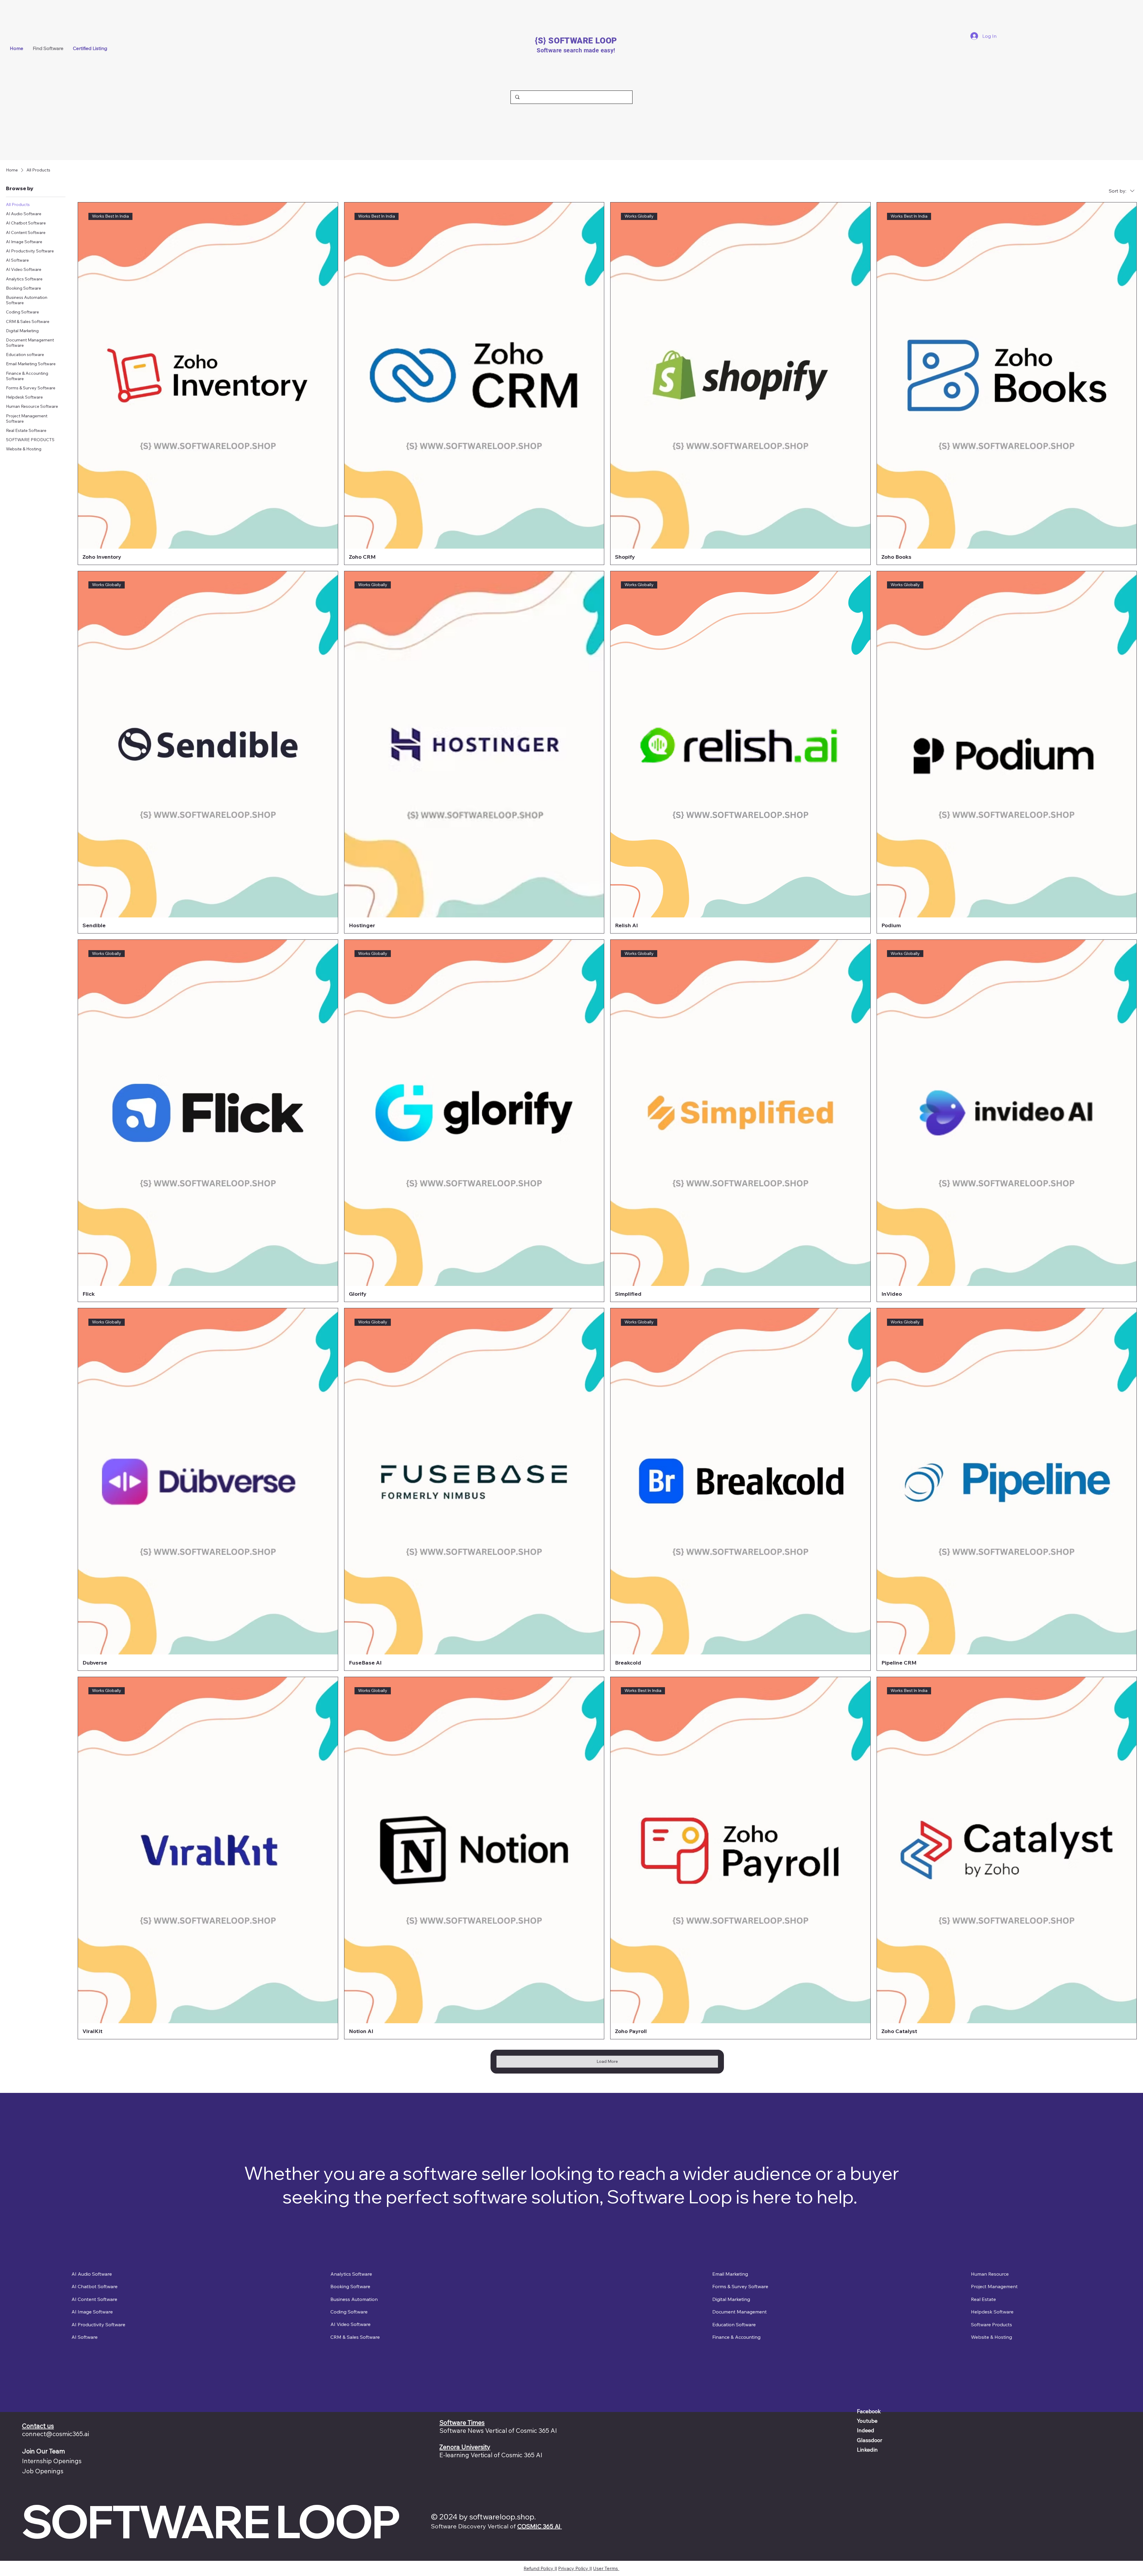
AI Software (85, 2337)
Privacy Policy (574, 2568)
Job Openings (43, 2471)
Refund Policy (539, 2568)
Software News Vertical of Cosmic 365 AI (498, 2430)
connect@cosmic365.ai (56, 2434)
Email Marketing (730, 2274)
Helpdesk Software (992, 2312)
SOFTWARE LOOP (210, 2521)
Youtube (867, 2421)
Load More (607, 2061)
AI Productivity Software (98, 2324)
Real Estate (983, 2299)
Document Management (740, 2312)
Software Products (991, 2324)
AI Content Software (94, 2299)
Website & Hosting (991, 2337)
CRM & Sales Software (355, 2337)
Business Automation (354, 2299)
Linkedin (867, 2450)
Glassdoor (870, 2440)
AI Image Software (92, 2312)
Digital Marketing (731, 2299)
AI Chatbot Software (95, 2286)
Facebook (869, 2411)
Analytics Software (351, 2274)
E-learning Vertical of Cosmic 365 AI (491, 2455)
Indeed (866, 2430)
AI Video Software (350, 2324)
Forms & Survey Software (740, 2286)
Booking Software (350, 2286)
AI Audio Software (92, 2274)
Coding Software (349, 2312)
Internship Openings (52, 2461)
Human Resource (990, 2274)
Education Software (734, 2324)
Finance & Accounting (736, 2337)
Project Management (994, 2286)
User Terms (606, 2568)
